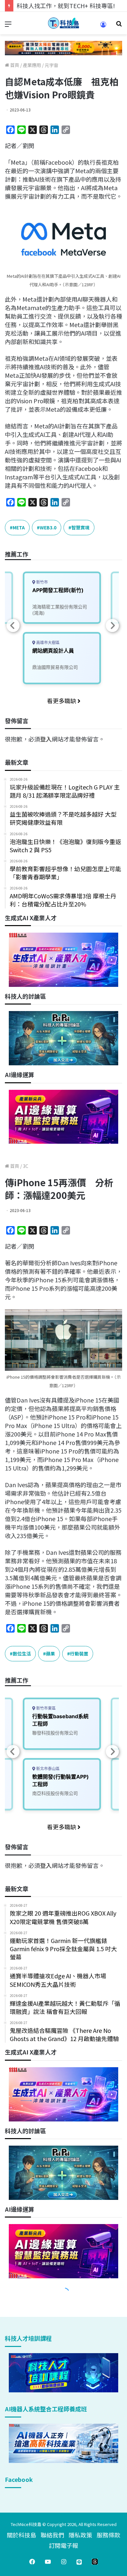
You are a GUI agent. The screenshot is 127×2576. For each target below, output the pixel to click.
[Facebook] (32, 2562)
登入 (46, 739)
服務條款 (108, 2535)
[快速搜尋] (119, 26)
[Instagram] (63, 2562)
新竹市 (42, 582)
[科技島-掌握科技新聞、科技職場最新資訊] (63, 23)
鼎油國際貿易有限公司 (55, 667)
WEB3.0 (48, 527)
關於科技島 (21, 2535)
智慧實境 (80, 527)
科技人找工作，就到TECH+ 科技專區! (66, 6)
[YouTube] (48, 2562)
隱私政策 (80, 2535)
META (19, 527)
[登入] (103, 27)
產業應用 (32, 65)
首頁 (14, 65)
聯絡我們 (52, 2535)
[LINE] (79, 2562)
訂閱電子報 (63, 2545)
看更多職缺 (62, 701)
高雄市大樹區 (47, 643)
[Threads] (95, 2562)
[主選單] (8, 26)
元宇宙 (51, 65)
